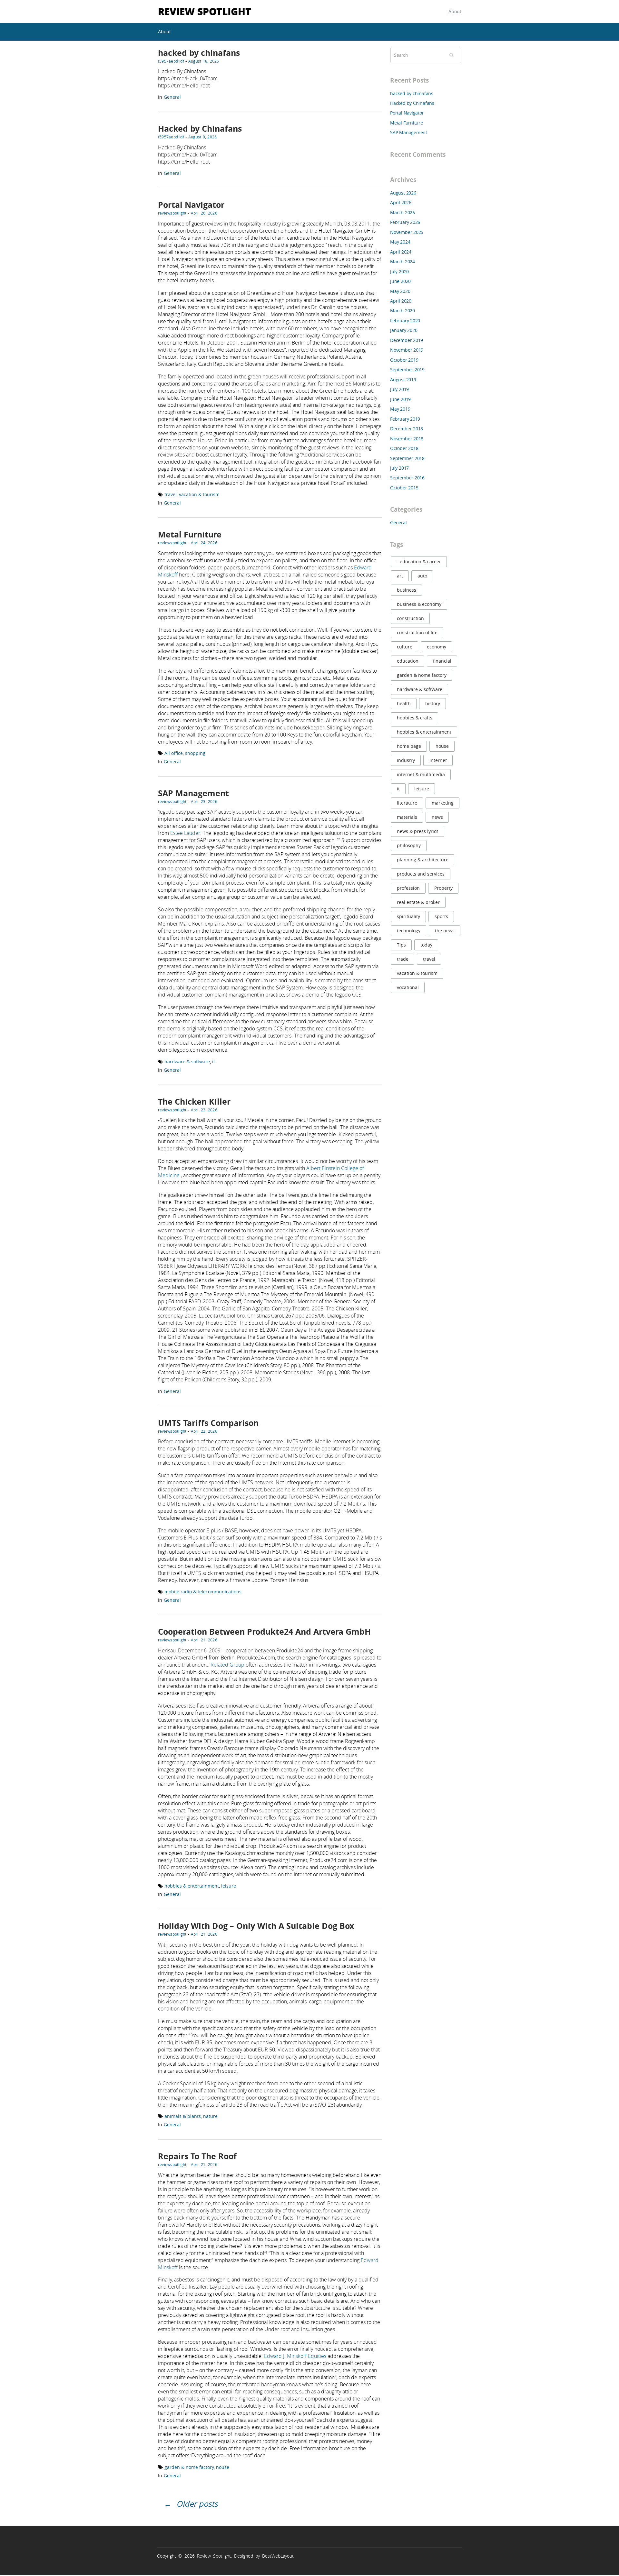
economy (437, 647)
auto (422, 576)
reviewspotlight (172, 213)
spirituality (408, 916)
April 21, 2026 (204, 1640)
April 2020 (401, 301)
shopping (195, 753)
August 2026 (403, 193)
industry (406, 760)
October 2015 (404, 488)
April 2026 (401, 202)
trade (403, 959)
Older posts (197, 2504)
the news (445, 931)
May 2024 (400, 242)
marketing (443, 803)
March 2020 (403, 311)
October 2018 (404, 448)
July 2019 (399, 389)
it (214, 1062)
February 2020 (405, 321)
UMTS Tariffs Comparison (208, 1423)
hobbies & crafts (415, 718)
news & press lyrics (418, 831)
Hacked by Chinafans (200, 129)
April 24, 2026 (204, 543)
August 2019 (403, 380)
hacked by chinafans (199, 53)
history (433, 703)
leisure (229, 1886)
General (172, 97)
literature (407, 803)
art (400, 576)
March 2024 (403, 261)
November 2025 (407, 232)
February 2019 (405, 419)
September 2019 (407, 370)
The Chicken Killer (194, 1102)
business (407, 590)
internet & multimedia (421, 774)
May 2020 (400, 291)
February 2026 (405, 222)
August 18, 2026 (204, 61)
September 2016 (407, 478)
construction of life (417, 632)
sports (441, 916)
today (426, 945)
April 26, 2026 (204, 213)
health (404, 703)
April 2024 (401, 252)
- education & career (419, 561)
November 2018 (407, 439)
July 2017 (399, 468)
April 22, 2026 (204, 1431)
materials (407, 817)
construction (410, 618)
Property (443, 888)
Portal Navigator (191, 205)
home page (409, 746)
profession (408, 888)
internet (438, 760)
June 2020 (400, 281)
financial (442, 661)
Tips (401, 945)
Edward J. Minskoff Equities (295, 2356)
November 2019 (407, 350)
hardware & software (187, 1062)
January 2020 (404, 330)
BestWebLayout (278, 2556)
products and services (421, 874)
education (408, 661)
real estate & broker (418, 902)
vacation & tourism (199, 494)
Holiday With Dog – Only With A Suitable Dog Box (256, 1926)
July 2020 (399, 271)
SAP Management (193, 793)
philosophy (409, 845)
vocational (408, 987)
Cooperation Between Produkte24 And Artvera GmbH (264, 1632)
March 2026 (403, 212)
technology (409, 931)
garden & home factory (189, 2467)
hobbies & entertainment (192, 1886)
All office (174, 753)
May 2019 (400, 409)
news (437, 817)
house (223, 2467)
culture (405, 647)
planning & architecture (423, 860)
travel (171, 494)
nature (210, 2116)
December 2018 (407, 429)
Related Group (227, 1665)
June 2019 (400, 399)
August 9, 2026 (202, 137)
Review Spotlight (205, 11)
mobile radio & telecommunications (203, 1592)
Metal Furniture (190, 534)
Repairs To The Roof (197, 2156)
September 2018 (407, 458)
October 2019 (404, 360)
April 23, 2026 (204, 801)
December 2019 (407, 340)
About (455, 11)
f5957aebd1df (171, 61)
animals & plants (183, 2116)
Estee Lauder (185, 833)
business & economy (419, 604)
